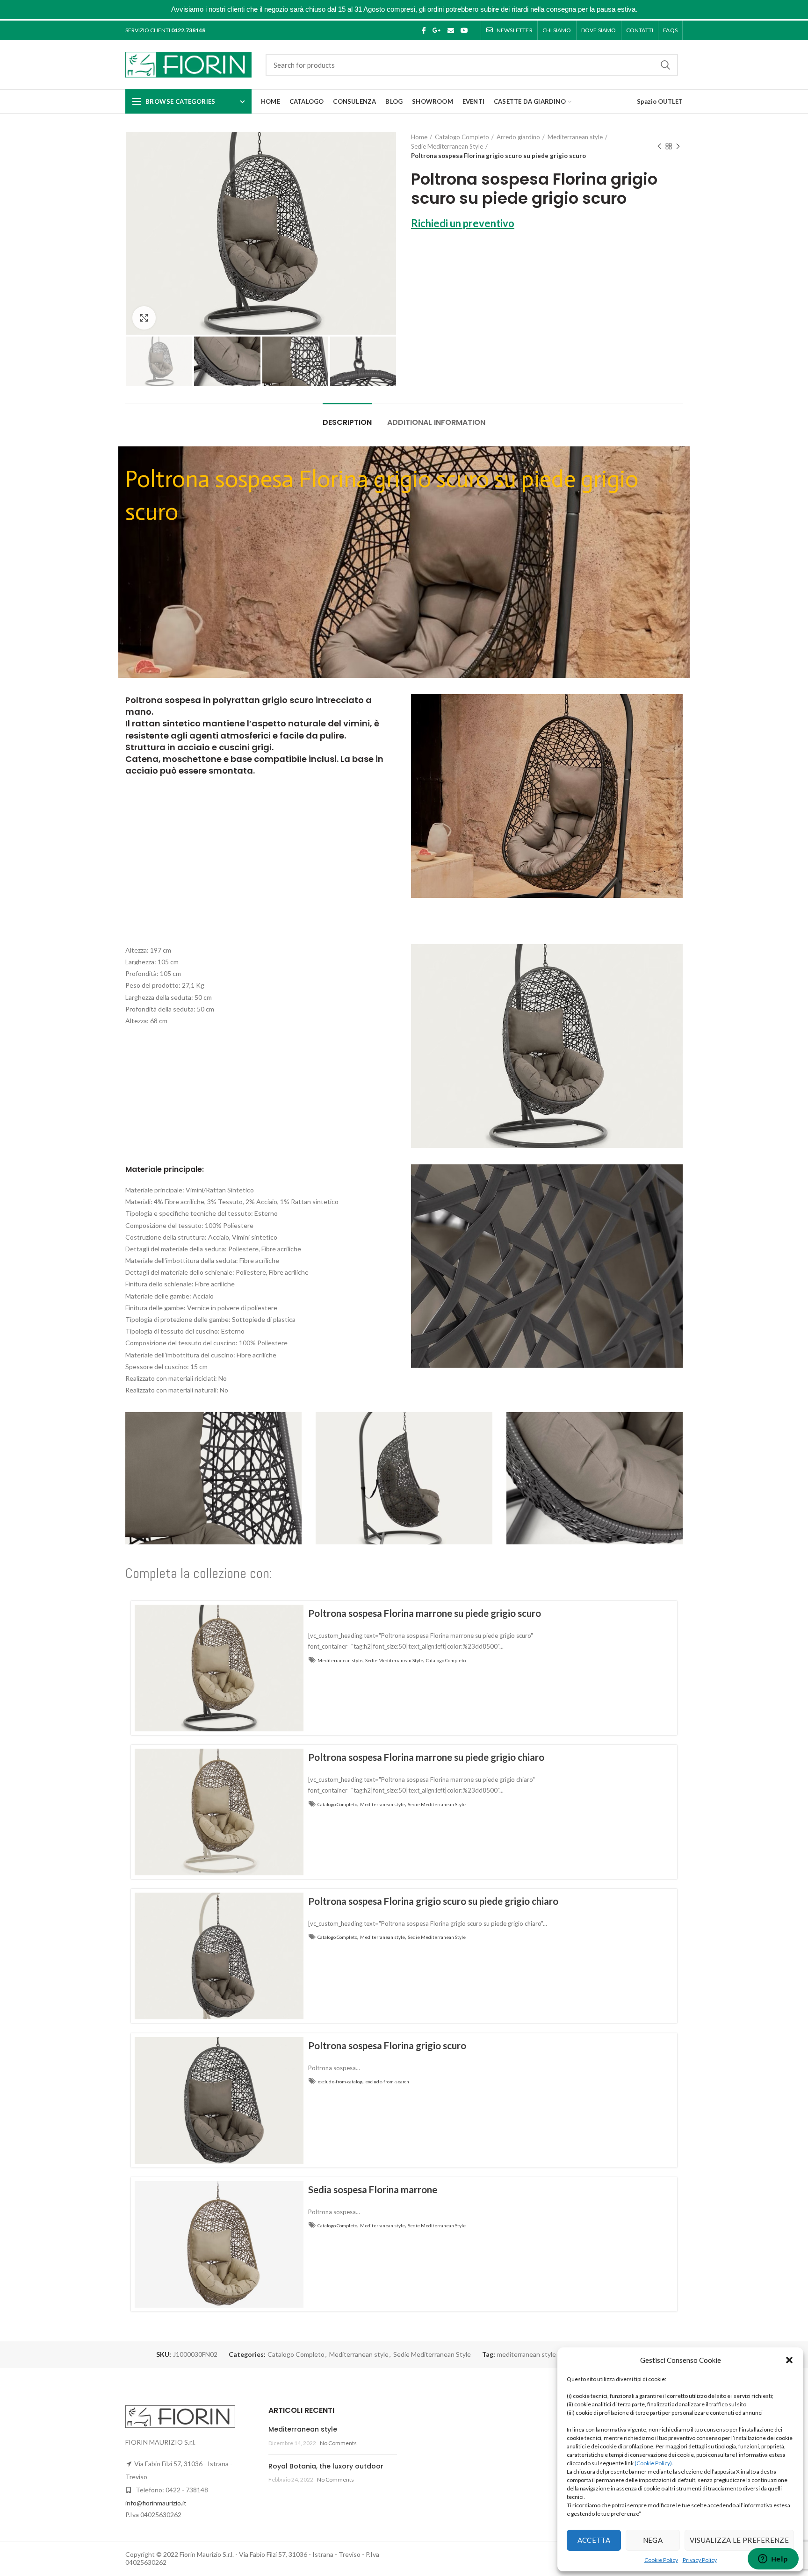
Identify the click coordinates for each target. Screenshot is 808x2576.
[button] (789, 2360)
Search (665, 65)
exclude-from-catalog (340, 2081)
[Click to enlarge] (144, 318)
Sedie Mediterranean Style (447, 146)
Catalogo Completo (462, 137)
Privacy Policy (700, 2560)
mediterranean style (527, 2354)
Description (347, 422)
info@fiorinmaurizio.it (156, 2503)
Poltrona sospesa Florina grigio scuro (387, 2045)
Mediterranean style (575, 137)
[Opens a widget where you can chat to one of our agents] (773, 2560)
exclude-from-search (387, 2081)
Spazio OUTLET (660, 101)
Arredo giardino (518, 137)
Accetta (594, 2540)
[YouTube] (464, 30)
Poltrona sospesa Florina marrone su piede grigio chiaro (426, 1757)
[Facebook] (424, 30)
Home (419, 137)
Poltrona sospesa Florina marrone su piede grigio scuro (425, 1613)
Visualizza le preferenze (739, 2540)
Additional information (436, 422)
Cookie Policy (661, 2560)
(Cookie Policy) (653, 2463)
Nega (653, 2540)
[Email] (451, 30)
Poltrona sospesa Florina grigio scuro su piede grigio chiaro (433, 1901)
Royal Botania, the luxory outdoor (326, 2466)
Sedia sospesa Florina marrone (373, 2189)
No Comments (338, 2443)
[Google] (437, 30)
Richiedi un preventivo (463, 223)
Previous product (659, 146)
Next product (678, 146)
